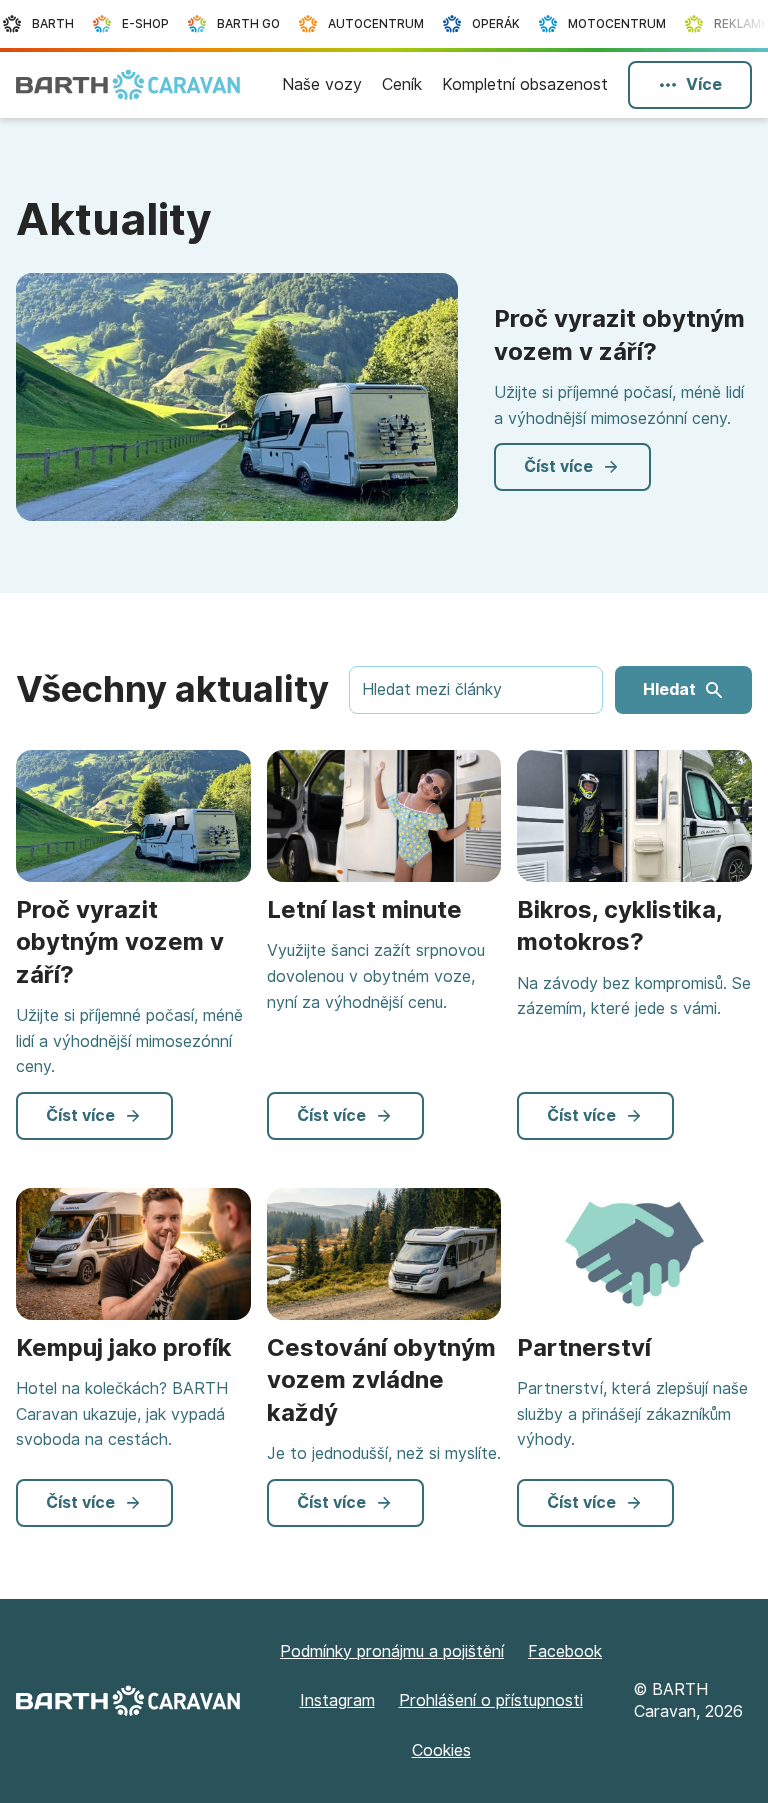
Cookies (441, 1750)
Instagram (337, 1700)
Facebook (565, 1651)
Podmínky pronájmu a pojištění (392, 1651)
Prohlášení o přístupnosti (491, 1700)
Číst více (558, 466)
